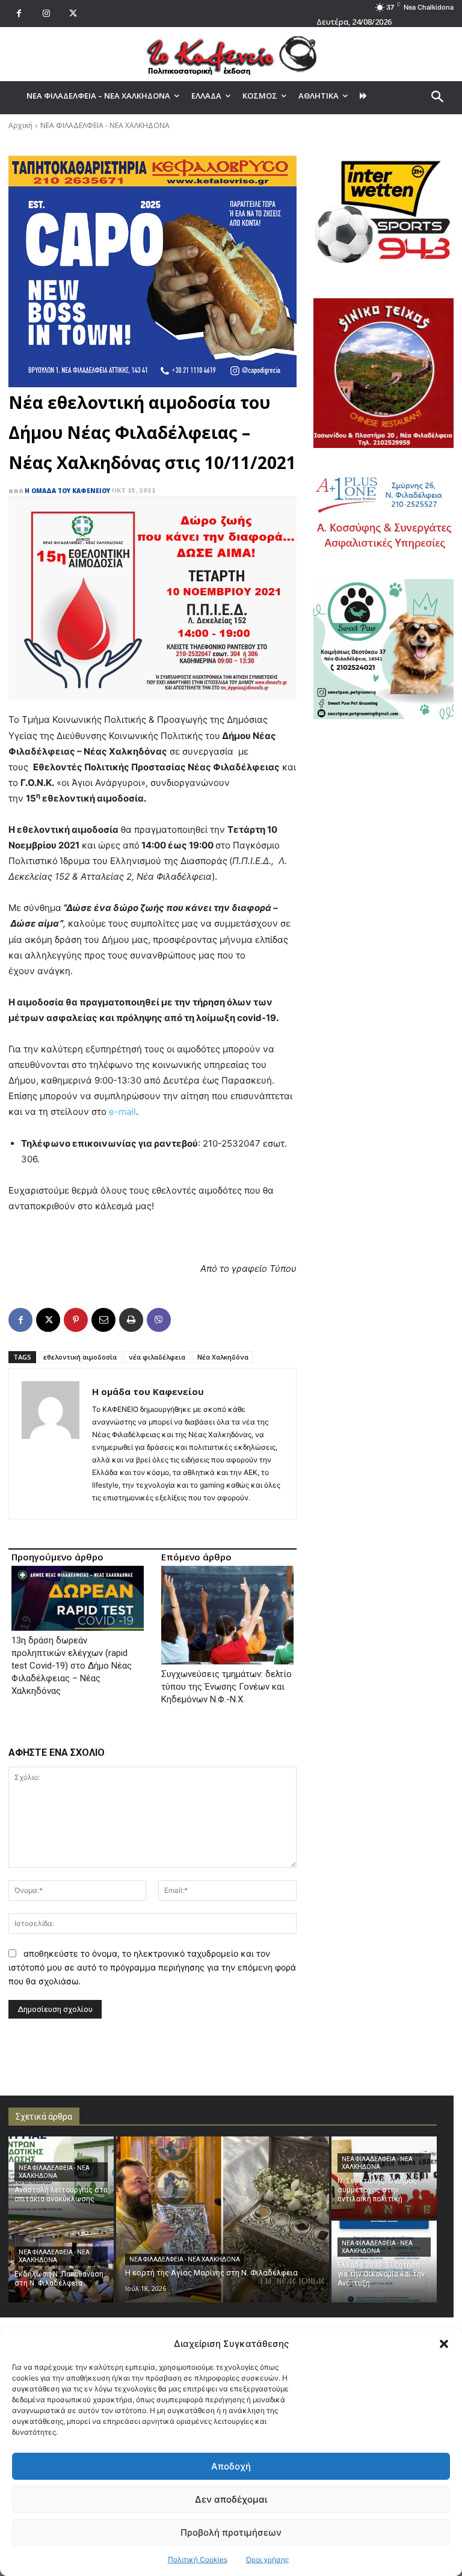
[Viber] (159, 1320)
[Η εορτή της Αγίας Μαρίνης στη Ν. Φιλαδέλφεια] (223, 2219)
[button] (444, 2344)
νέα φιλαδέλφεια (157, 1357)
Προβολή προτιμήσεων (231, 2532)
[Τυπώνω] (131, 1320)
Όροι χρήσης (267, 2559)
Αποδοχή (231, 2466)
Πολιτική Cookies (198, 2559)
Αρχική (20, 125)
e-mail (122, 1112)
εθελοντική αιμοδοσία (80, 1357)
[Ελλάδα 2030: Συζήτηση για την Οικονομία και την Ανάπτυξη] (384, 2262)
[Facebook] (19, 14)
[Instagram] (46, 14)
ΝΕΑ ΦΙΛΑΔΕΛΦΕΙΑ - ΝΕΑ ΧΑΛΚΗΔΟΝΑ (105, 125)
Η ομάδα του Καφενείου (67, 491)
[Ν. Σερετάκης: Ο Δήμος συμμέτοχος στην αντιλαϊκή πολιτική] (384, 2177)
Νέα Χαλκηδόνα (223, 1357)
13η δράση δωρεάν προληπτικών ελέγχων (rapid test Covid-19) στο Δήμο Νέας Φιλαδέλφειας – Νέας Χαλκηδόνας (72, 1666)
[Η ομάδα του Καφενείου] (51, 1444)
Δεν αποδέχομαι (231, 2499)
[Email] (103, 1320)
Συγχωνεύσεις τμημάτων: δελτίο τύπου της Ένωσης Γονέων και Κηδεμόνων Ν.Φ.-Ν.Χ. (226, 1687)
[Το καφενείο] (231, 54)
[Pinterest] (76, 1320)
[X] (73, 14)
